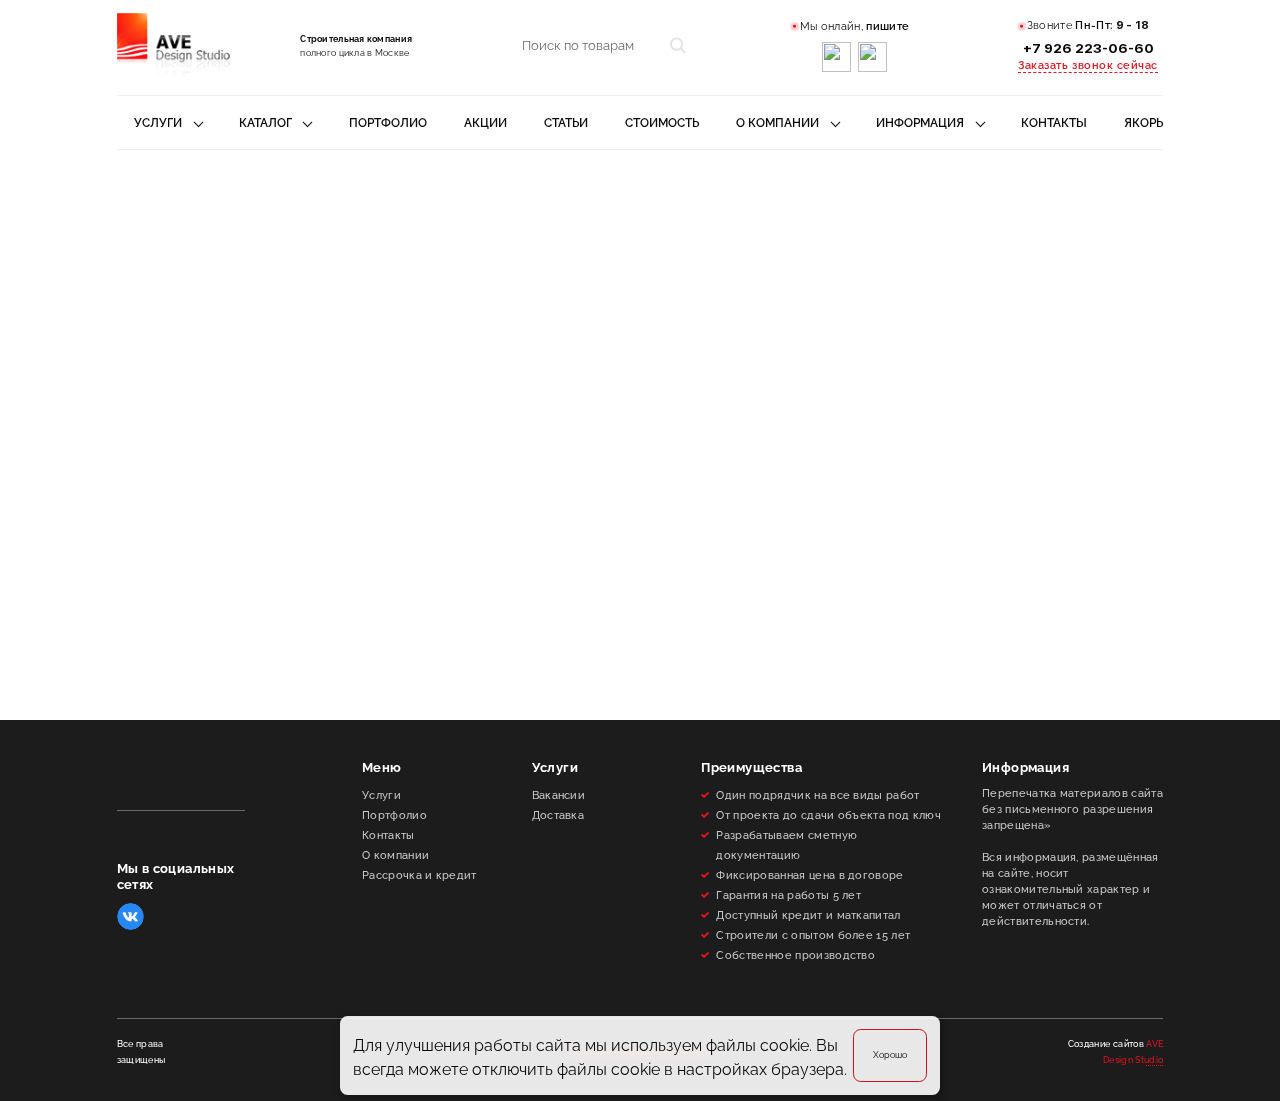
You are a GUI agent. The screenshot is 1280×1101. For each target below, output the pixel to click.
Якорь (1143, 123)
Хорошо (890, 1054)
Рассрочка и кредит (419, 875)
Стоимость (662, 123)
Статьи (566, 123)
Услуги (158, 123)
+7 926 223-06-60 (1088, 48)
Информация (920, 123)
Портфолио (388, 123)
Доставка (558, 815)
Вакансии (559, 795)
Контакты (1054, 123)
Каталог (265, 123)
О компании (777, 123)
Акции (485, 123)
